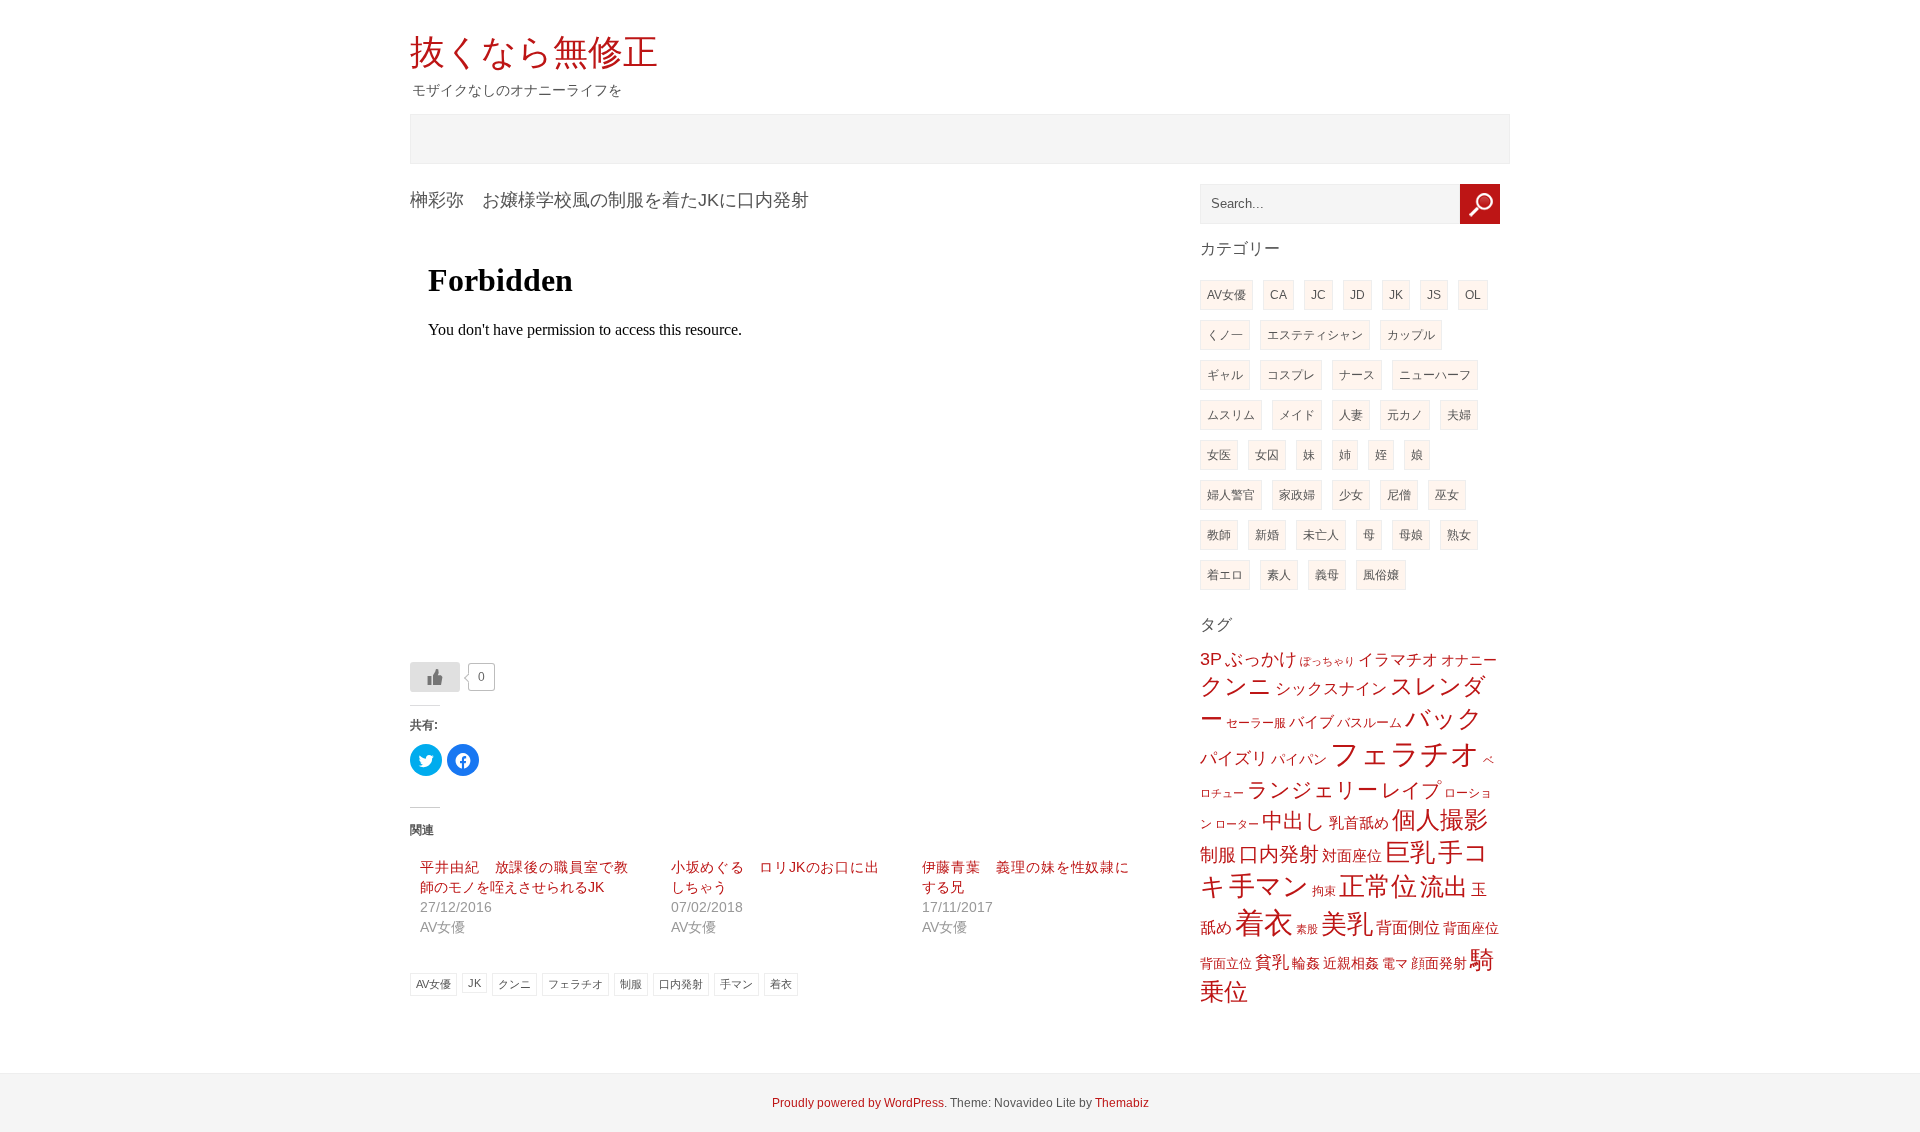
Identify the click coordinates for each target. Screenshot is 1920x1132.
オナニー (1469, 660)
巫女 (1447, 495)
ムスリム (1231, 415)
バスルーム (1369, 722)
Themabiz (1122, 1103)
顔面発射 (1439, 963)
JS (1434, 295)
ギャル (1225, 375)
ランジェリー (1312, 790)
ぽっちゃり (1327, 661)
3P (1211, 659)
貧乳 (1272, 962)
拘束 (1324, 891)
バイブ (1311, 722)
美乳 (1347, 924)
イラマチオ (1398, 659)
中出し (1294, 820)
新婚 (1267, 535)
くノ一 (1225, 335)
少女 (1351, 495)
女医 (1219, 455)
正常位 (1378, 886)
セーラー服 (1256, 723)
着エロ (1225, 575)
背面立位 (1226, 963)
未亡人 (1321, 535)
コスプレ (1291, 375)
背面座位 (1471, 928)
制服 (631, 984)
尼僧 (1399, 495)
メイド (1297, 415)
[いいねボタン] (435, 677)
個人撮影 (1440, 819)
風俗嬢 (1381, 575)
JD (1357, 295)
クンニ (514, 984)
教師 (1219, 535)
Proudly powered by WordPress (858, 1103)
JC (1318, 295)
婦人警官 (1231, 495)
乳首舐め (1359, 822)
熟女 (1459, 535)
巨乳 (1410, 852)
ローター (1237, 824)
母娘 (1411, 535)
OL (1473, 295)
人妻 (1351, 415)
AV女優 (433, 984)
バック (1444, 718)
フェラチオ (575, 984)
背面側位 (1408, 927)
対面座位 (1352, 856)
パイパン (1299, 759)
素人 (1279, 575)
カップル (1411, 335)
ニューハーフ (1435, 375)
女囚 (1267, 455)
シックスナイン (1331, 688)
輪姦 (1306, 963)
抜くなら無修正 (534, 51)
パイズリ (1234, 758)
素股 (1307, 929)
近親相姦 (1351, 963)
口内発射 (681, 984)
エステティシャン (1315, 335)
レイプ (1411, 790)
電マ (1395, 963)
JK (474, 983)
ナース (1357, 375)
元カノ (1405, 415)
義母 (1327, 575)
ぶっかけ (1261, 658)
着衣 (781, 984)
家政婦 (1297, 495)
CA (1278, 295)
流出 (1444, 886)
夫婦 (1459, 415)
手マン (736, 984)
